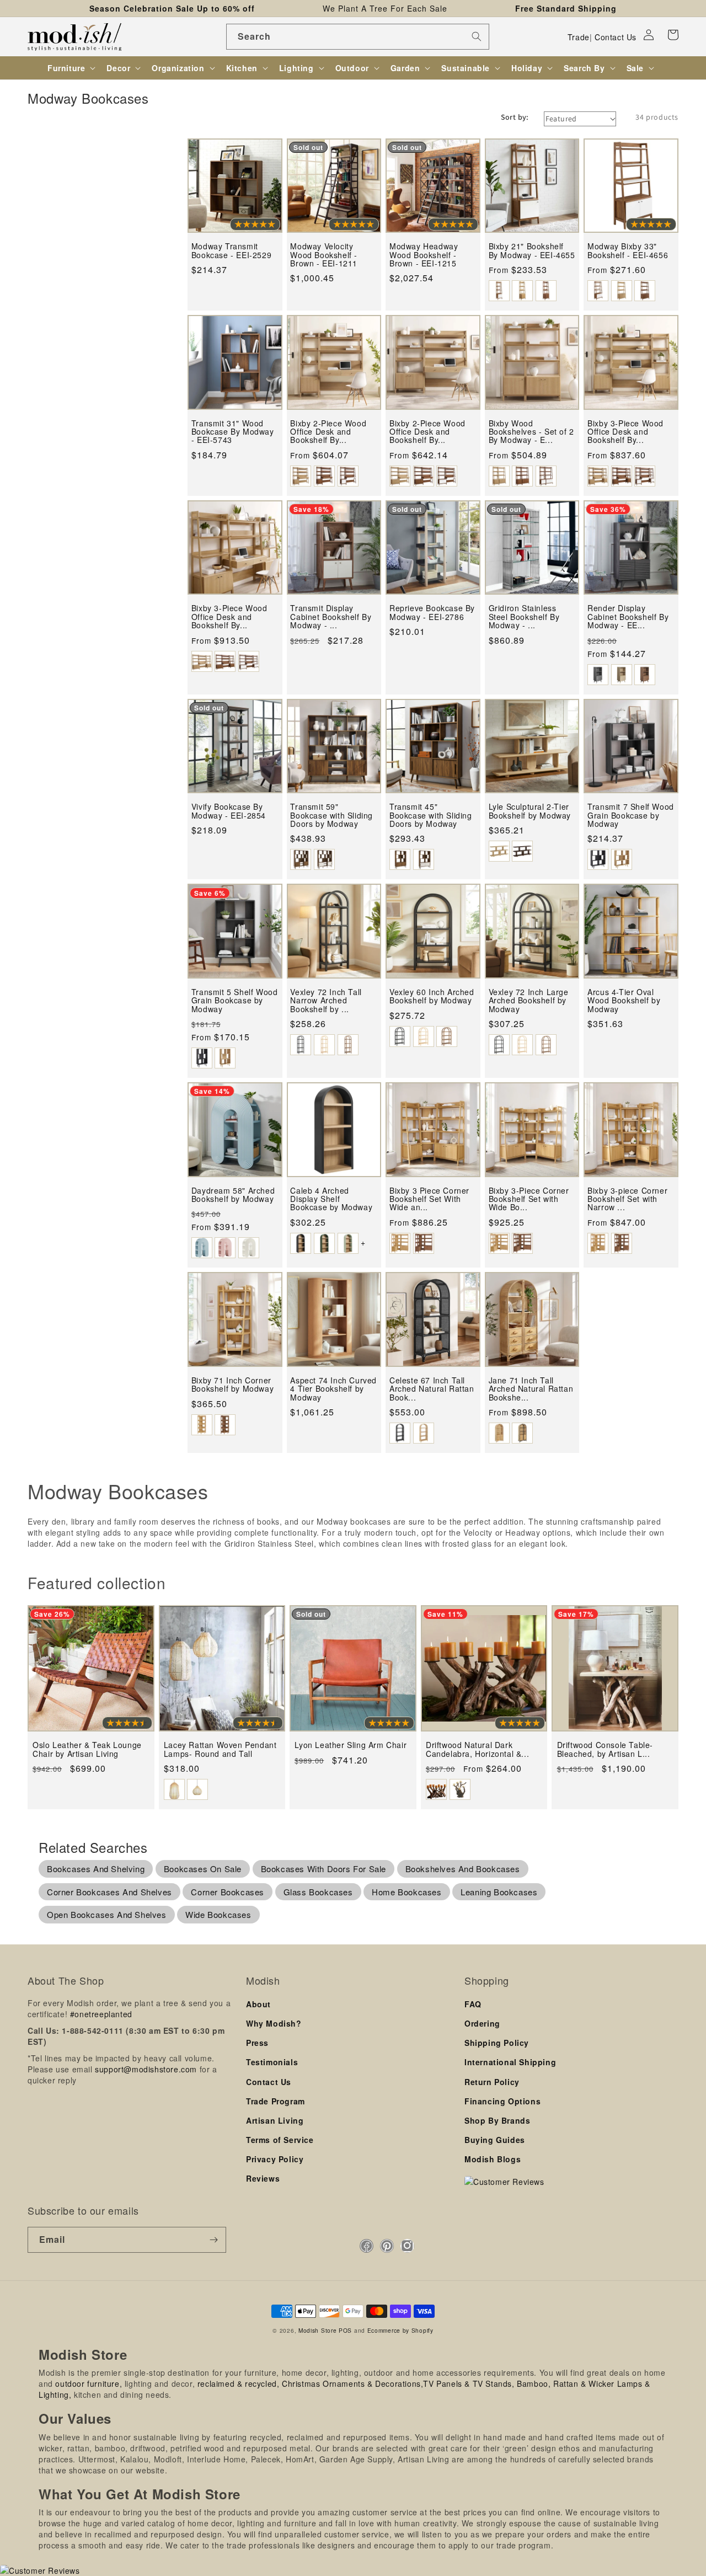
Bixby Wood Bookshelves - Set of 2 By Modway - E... (531, 432)
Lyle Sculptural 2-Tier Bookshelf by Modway (530, 811)
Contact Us (616, 37)
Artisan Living (275, 2120)
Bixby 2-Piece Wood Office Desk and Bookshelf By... (328, 432)
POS (345, 2330)
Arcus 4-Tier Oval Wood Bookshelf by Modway (624, 1001)
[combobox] (358, 37)
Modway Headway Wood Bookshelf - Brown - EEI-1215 (424, 255)
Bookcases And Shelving (96, 1869)
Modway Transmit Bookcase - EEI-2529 (231, 251)
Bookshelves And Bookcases (463, 1869)
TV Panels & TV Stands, (469, 2383)
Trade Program (276, 2101)
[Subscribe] (213, 2240)
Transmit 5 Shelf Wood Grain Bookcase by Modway (235, 1001)
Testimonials (272, 2062)
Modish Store (317, 2330)
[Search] (477, 36)
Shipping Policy (497, 2043)
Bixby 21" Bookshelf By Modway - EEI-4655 (532, 251)
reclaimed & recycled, (239, 2383)
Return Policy (492, 2082)
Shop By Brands (497, 2120)
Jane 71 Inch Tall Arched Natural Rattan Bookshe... (531, 1389)
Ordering (482, 2023)
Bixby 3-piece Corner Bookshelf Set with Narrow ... (627, 1199)
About (258, 2004)
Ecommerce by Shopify (400, 2330)
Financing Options (502, 2101)
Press (257, 2043)
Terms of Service (280, 2140)
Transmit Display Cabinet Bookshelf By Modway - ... (331, 617)
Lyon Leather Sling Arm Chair (351, 1745)
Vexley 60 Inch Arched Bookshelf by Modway (432, 996)
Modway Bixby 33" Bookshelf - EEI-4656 (628, 251)
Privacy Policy (275, 2159)
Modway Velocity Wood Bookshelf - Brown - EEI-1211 (324, 255)
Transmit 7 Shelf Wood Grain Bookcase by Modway (631, 815)
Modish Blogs (493, 2159)
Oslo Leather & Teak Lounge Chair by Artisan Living (87, 1749)
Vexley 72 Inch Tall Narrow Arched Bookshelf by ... (326, 1001)
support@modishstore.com (146, 2069)
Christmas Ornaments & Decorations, (352, 2383)
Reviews (263, 2178)
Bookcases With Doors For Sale (323, 1869)
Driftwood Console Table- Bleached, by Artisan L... (605, 1749)
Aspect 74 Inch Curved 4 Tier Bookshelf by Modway (333, 1389)
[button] (673, 35)
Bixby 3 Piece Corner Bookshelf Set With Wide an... (429, 1199)
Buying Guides (495, 2140)
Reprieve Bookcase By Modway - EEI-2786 (432, 613)
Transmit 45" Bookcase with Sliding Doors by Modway (431, 815)
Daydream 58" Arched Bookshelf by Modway (233, 1195)
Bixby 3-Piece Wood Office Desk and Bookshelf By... (625, 432)
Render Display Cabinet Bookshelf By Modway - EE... (628, 617)
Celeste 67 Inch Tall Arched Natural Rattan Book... (432, 1389)
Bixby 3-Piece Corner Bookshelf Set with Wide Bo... (529, 1199)
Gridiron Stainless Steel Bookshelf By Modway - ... (524, 617)
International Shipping (510, 2062)
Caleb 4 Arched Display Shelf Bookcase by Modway (331, 1199)
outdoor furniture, (89, 2383)
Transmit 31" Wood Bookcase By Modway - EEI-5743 (233, 432)
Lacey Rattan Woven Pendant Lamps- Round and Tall (220, 1749)
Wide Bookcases (218, 1914)
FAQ (473, 2004)
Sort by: (515, 117)
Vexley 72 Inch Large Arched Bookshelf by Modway (529, 1001)
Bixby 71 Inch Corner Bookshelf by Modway (232, 1385)
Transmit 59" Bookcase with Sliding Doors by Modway (331, 815)
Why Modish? (274, 2023)
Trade (579, 37)
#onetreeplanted (101, 2014)
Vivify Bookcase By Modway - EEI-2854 (229, 811)
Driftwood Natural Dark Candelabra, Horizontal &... (477, 1749)
